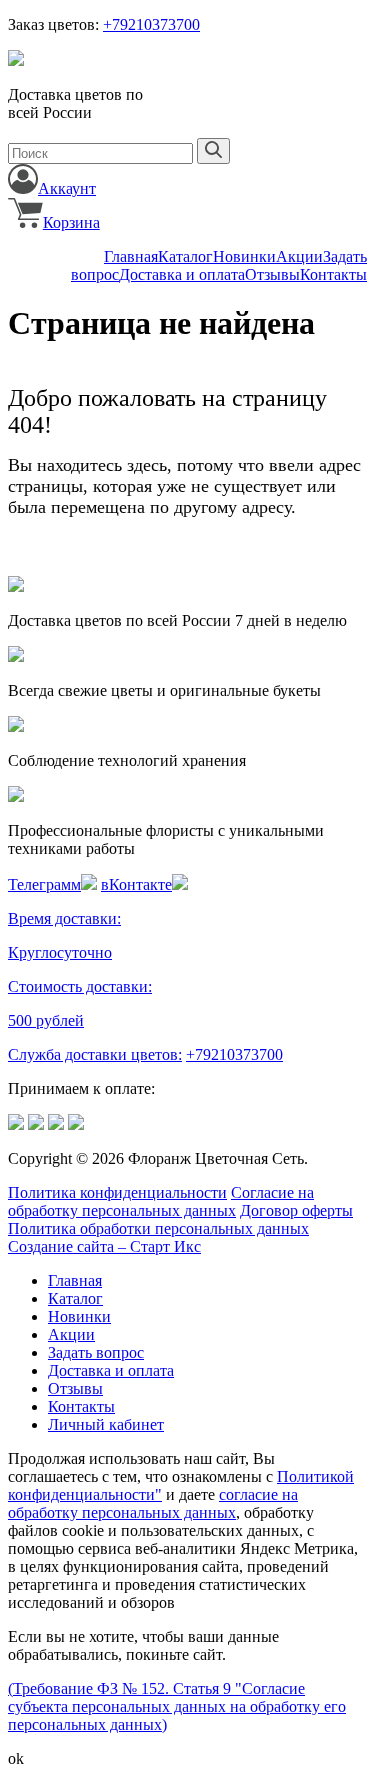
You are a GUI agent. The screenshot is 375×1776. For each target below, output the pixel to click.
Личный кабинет (106, 1424)
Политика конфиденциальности (117, 1192)
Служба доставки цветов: (95, 1054)
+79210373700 (151, 24)
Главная (131, 256)
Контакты (333, 274)
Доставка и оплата (182, 274)
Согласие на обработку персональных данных (161, 1201)
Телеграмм (44, 884)
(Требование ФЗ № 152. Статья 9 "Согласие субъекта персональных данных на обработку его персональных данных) (177, 1706)
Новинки (244, 256)
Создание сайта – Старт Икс (104, 1246)
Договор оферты (296, 1210)
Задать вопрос (96, 1352)
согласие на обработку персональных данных (153, 1503)
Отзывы (272, 274)
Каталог (185, 256)
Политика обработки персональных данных (158, 1228)
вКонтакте (136, 884)
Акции (299, 256)
